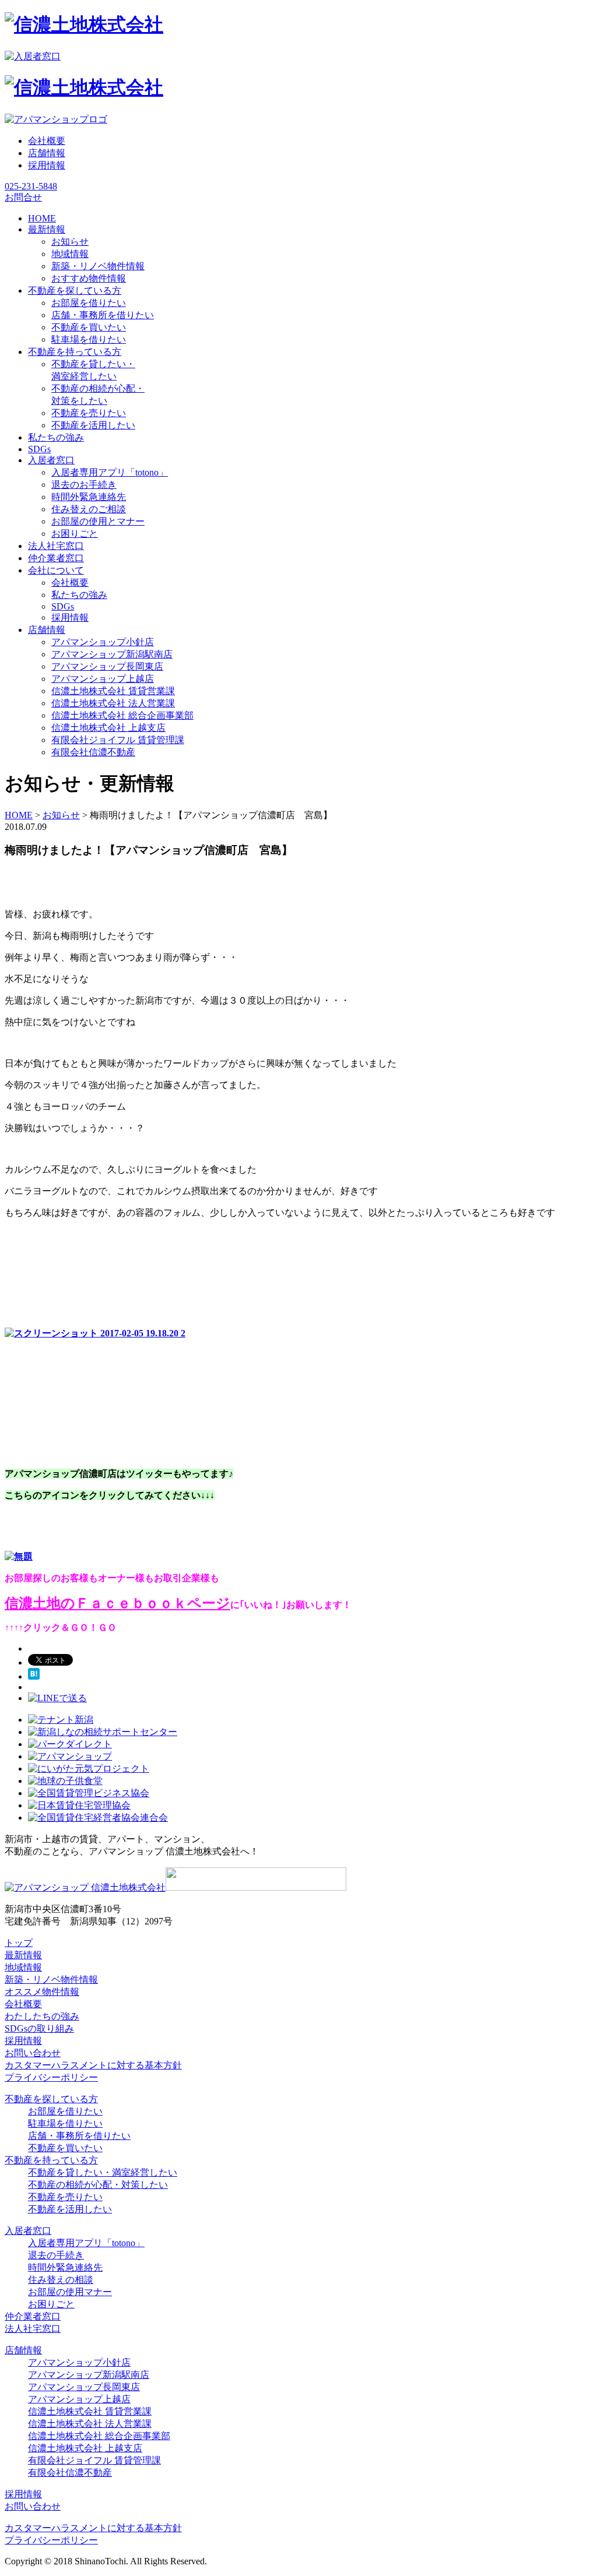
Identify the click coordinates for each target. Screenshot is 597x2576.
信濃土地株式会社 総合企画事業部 (122, 715)
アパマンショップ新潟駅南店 (112, 654)
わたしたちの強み (42, 2016)
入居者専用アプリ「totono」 (110, 472)
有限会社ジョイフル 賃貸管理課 (118, 740)
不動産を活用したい (93, 425)
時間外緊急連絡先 (89, 497)
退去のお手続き (84, 485)
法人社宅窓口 (33, 2329)
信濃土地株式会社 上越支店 (108, 728)
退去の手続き (56, 2255)
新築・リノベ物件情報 (98, 266)
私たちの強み (79, 595)
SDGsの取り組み (39, 2028)
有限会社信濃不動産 (93, 752)
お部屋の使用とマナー (98, 521)
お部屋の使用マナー (70, 2292)
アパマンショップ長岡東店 (107, 666)
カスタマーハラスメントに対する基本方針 (93, 2065)
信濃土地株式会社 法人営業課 (113, 703)
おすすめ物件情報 (89, 278)
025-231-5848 (31, 186)
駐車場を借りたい (89, 339)
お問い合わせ (33, 2053)
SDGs (63, 606)
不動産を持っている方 (51, 2160)
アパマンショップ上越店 (103, 679)
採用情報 (47, 165)
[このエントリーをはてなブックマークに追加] (34, 1676)
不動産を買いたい (89, 327)
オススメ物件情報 (42, 1992)
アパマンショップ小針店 (103, 642)
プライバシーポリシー (51, 2077)
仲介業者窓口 (33, 2316)
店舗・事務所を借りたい (103, 315)
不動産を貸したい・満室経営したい (103, 2172)
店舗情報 (47, 153)
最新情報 (23, 1955)
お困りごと (75, 534)
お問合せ (23, 197)
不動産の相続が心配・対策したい (98, 2185)
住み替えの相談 (61, 2280)
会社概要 (47, 141)
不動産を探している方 (51, 2099)
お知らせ (70, 242)
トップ (19, 1943)
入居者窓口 (28, 2231)
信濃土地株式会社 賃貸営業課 (113, 691)
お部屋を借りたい (89, 303)
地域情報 (70, 254)
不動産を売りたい (89, 413)
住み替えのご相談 (89, 509)
